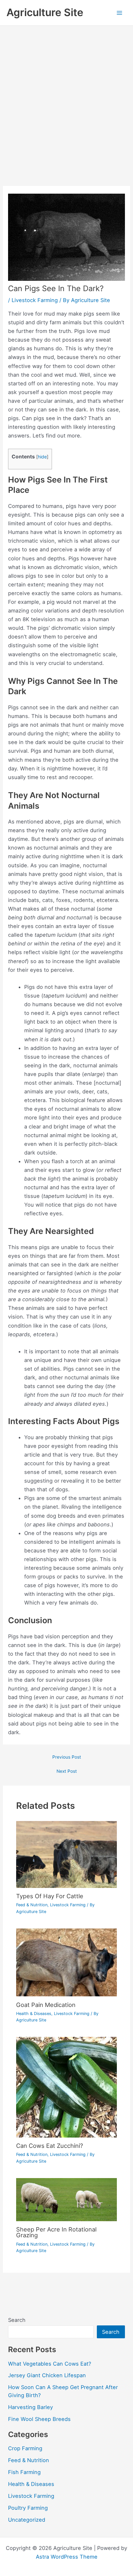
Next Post (67, 1771)
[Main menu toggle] (119, 13)
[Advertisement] (66, 95)
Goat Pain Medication (46, 2005)
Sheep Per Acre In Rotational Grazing (56, 2232)
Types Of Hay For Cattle (50, 1896)
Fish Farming (24, 2472)
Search (17, 2320)
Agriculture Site (45, 12)
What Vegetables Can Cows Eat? (50, 2364)
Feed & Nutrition (32, 1905)
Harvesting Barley (31, 2407)
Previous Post (67, 1757)
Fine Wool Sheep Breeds (39, 2419)
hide (42, 457)
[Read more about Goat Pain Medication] (66, 1962)
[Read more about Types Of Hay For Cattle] (66, 1854)
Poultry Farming (28, 2508)
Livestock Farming (35, 300)
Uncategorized (27, 2520)
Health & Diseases (34, 2014)
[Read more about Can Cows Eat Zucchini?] (66, 2087)
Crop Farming (25, 2448)
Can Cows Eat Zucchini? (50, 2146)
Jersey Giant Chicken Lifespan (47, 2375)
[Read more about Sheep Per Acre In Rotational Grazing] (66, 2199)
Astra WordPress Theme (67, 2557)
